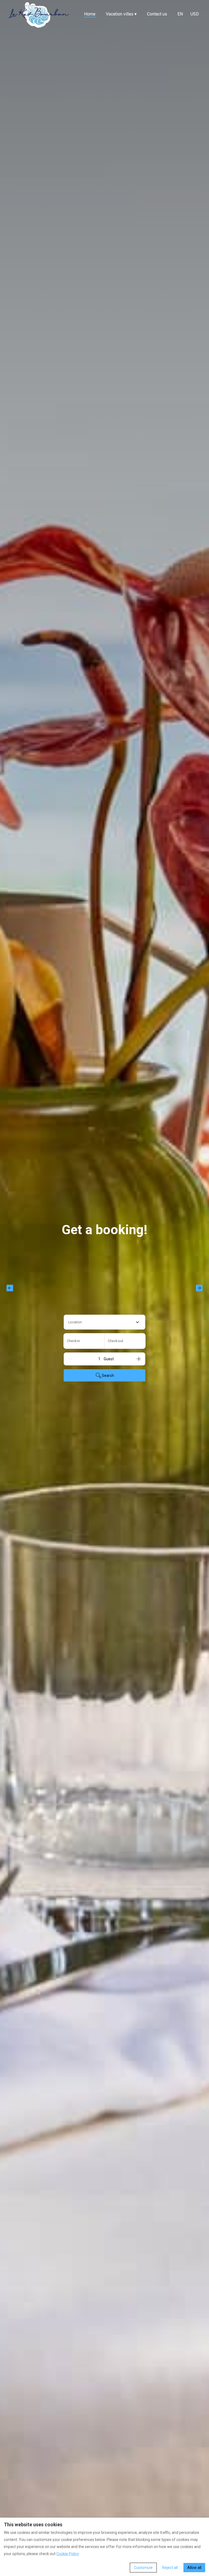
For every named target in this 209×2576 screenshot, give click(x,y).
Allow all (194, 2568)
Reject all (170, 2568)
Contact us (157, 14)
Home (90, 14)
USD (195, 14)
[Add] (139, 1359)
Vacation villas (121, 14)
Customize (143, 2568)
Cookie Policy (68, 2554)
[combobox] (104, 1322)
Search (108, 1375)
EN (180, 14)
